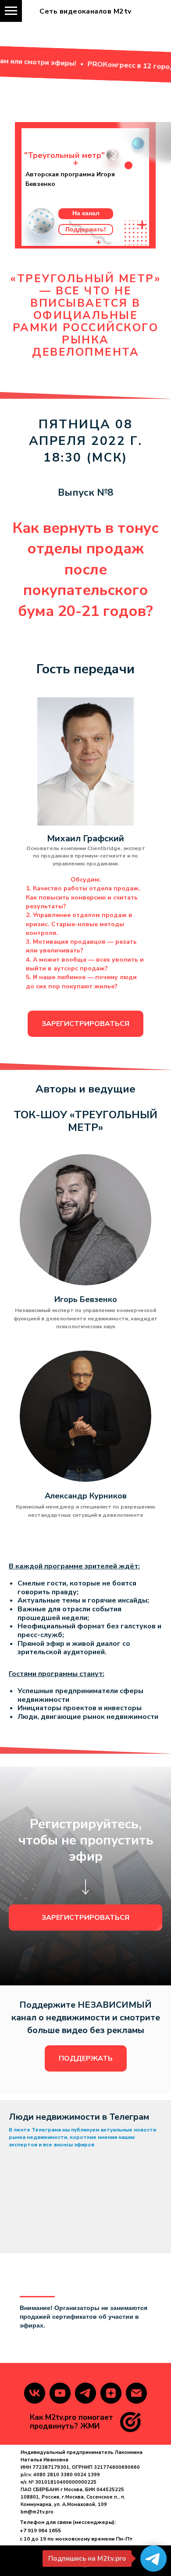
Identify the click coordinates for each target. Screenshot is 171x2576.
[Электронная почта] (136, 2393)
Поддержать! (86, 229)
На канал (86, 213)
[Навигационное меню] (11, 11)
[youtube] (60, 2393)
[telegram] (85, 2393)
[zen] (111, 2393)
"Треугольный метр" (64, 155)
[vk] (35, 2393)
